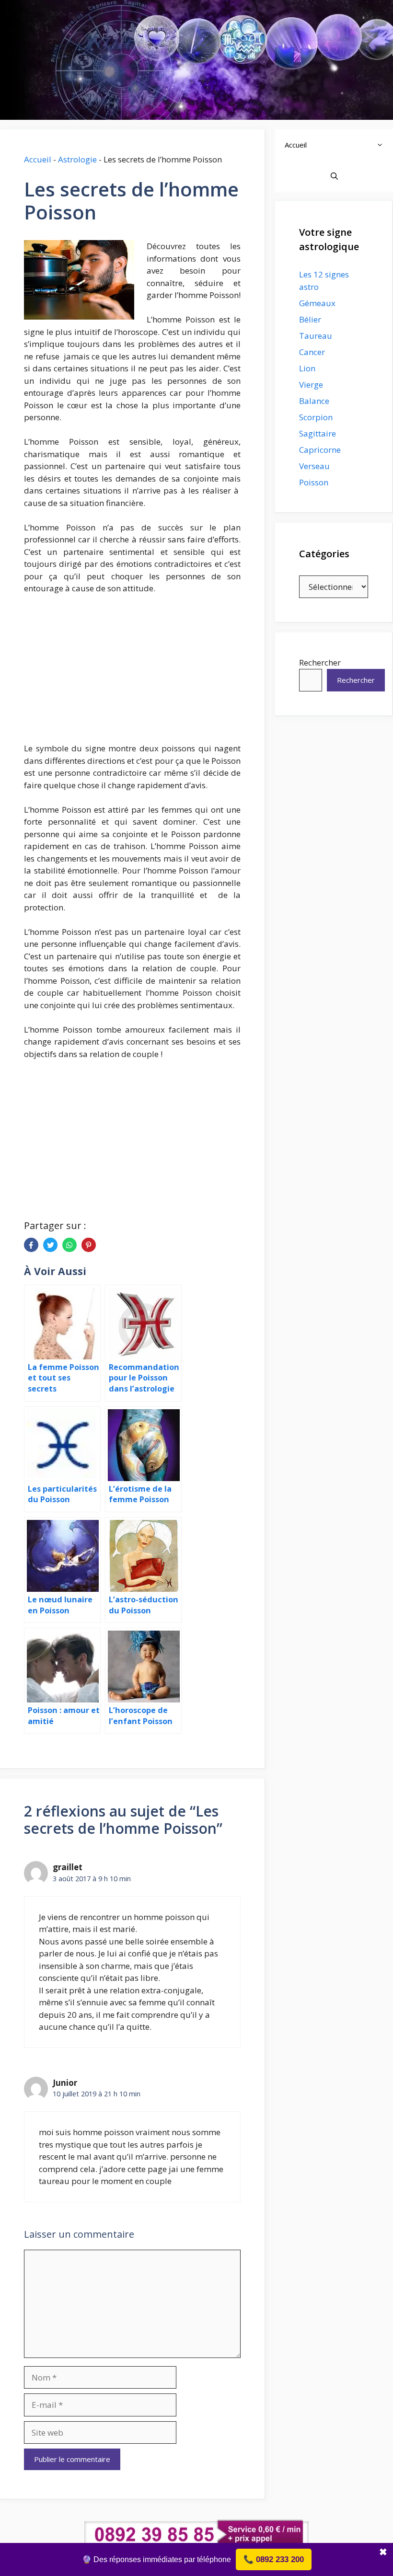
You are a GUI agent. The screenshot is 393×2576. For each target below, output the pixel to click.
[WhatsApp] (69, 1245)
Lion (307, 368)
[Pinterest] (89, 1245)
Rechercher (320, 662)
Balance (314, 401)
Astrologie (77, 159)
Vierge (311, 385)
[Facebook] (31, 1245)
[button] (382, 145)
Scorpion (316, 417)
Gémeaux (317, 303)
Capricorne (320, 450)
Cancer (312, 352)
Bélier (310, 319)
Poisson (314, 482)
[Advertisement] (132, 674)
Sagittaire (318, 433)
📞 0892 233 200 (274, 2559)
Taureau (316, 336)
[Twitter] (50, 1245)
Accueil (38, 159)
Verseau (314, 466)
